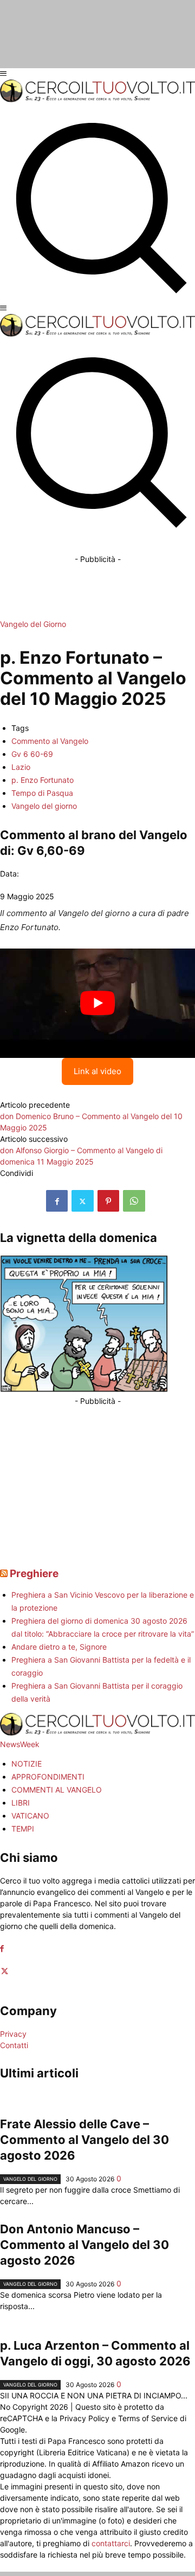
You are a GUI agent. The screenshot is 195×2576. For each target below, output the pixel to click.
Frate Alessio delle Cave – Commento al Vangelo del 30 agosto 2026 (84, 2140)
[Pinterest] (108, 1201)
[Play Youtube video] (97, 1003)
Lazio (21, 767)
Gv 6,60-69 (51, 851)
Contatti (14, 2045)
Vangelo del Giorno (33, 624)
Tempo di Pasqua (42, 793)
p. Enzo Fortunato (43, 780)
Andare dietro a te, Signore (59, 1647)
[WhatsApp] (134, 1201)
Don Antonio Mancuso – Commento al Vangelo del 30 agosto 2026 (84, 2245)
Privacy (13, 2034)
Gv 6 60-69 (32, 754)
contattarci (111, 2543)
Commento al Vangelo (50, 741)
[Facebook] (57, 1201)
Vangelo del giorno (44, 806)
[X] (83, 1201)
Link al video (97, 1071)
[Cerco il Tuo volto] (97, 99)
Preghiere (34, 1574)
